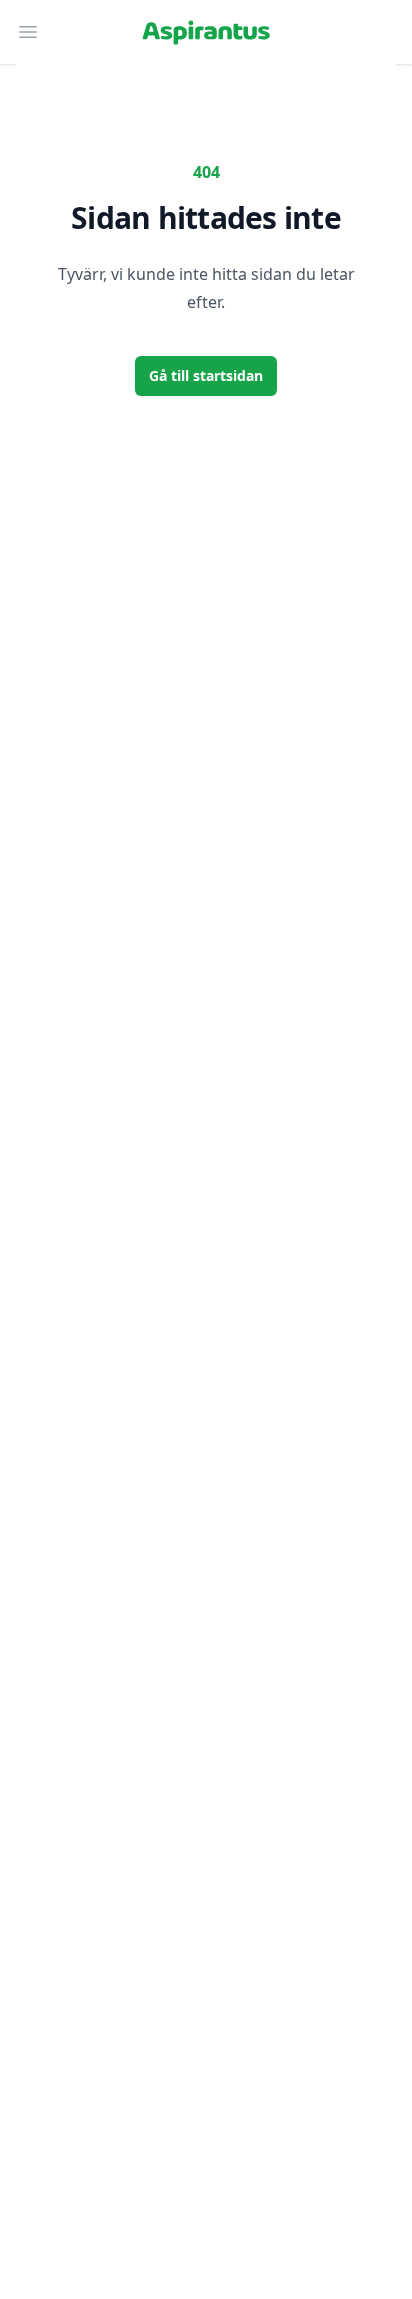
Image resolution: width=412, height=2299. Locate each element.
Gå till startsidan (206, 375)
